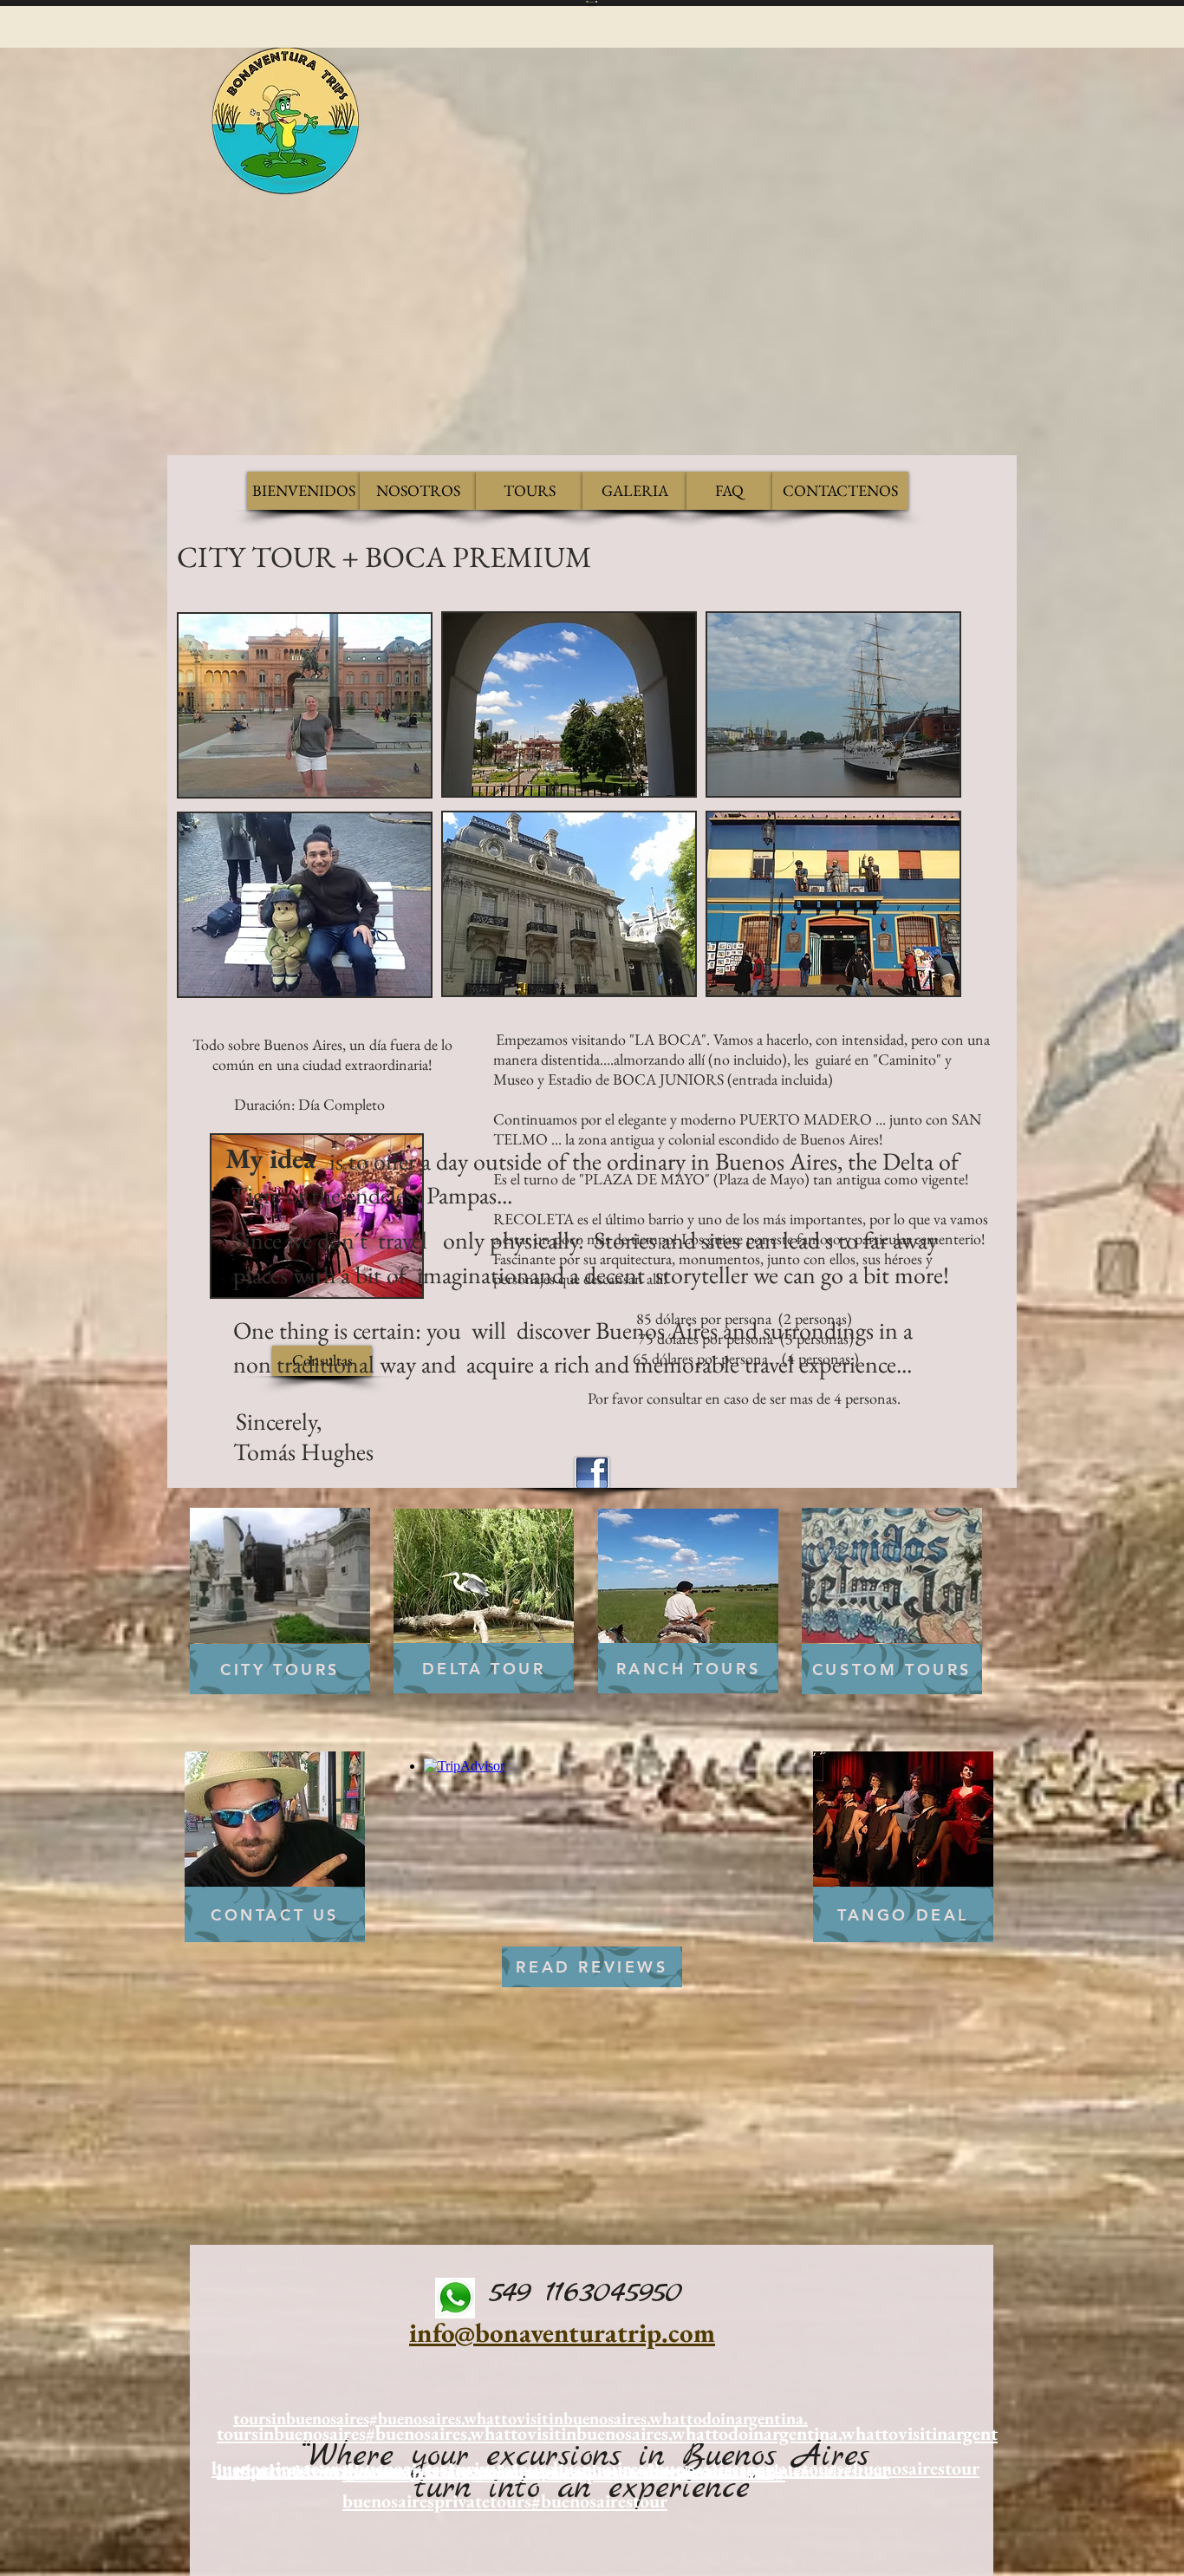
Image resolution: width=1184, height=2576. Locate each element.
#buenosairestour (599, 2501)
